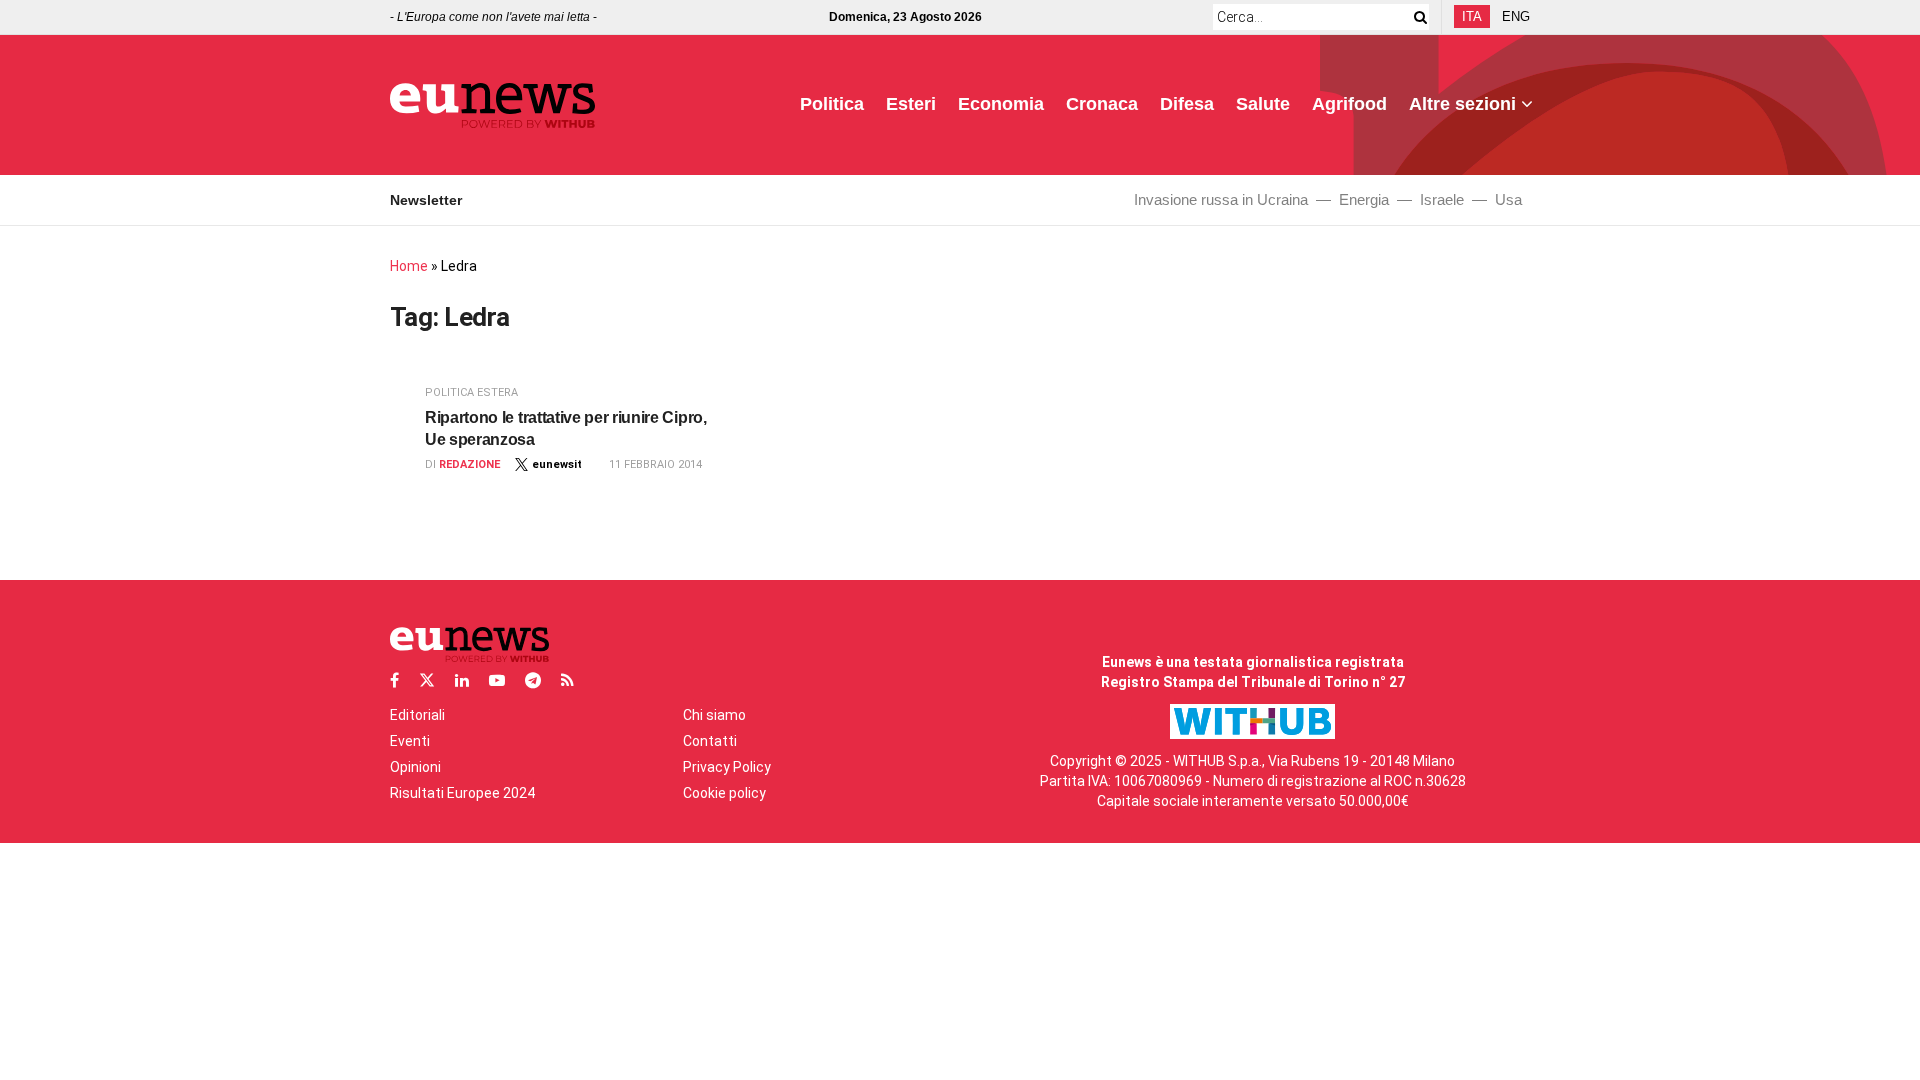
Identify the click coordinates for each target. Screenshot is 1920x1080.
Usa (1508, 199)
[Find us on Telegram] (533, 680)
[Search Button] (1417, 17)
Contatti (710, 741)
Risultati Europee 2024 (462, 793)
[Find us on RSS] (567, 680)
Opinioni (415, 767)
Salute (1263, 104)
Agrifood (1349, 104)
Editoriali (417, 715)
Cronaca (1102, 104)
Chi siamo (714, 715)
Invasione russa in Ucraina (1221, 199)
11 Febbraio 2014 (655, 464)
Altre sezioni (1462, 104)
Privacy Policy (727, 767)
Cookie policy (724, 793)
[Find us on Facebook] (394, 680)
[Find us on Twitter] (427, 680)
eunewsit (557, 464)
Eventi (410, 741)
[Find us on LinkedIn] (462, 680)
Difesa (1187, 104)
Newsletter (426, 200)
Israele (1442, 199)
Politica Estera (471, 392)
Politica (832, 104)
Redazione (469, 464)
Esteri (911, 104)
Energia (1364, 199)
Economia (1001, 104)
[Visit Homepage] (492, 105)
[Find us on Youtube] (497, 680)
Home (409, 266)
